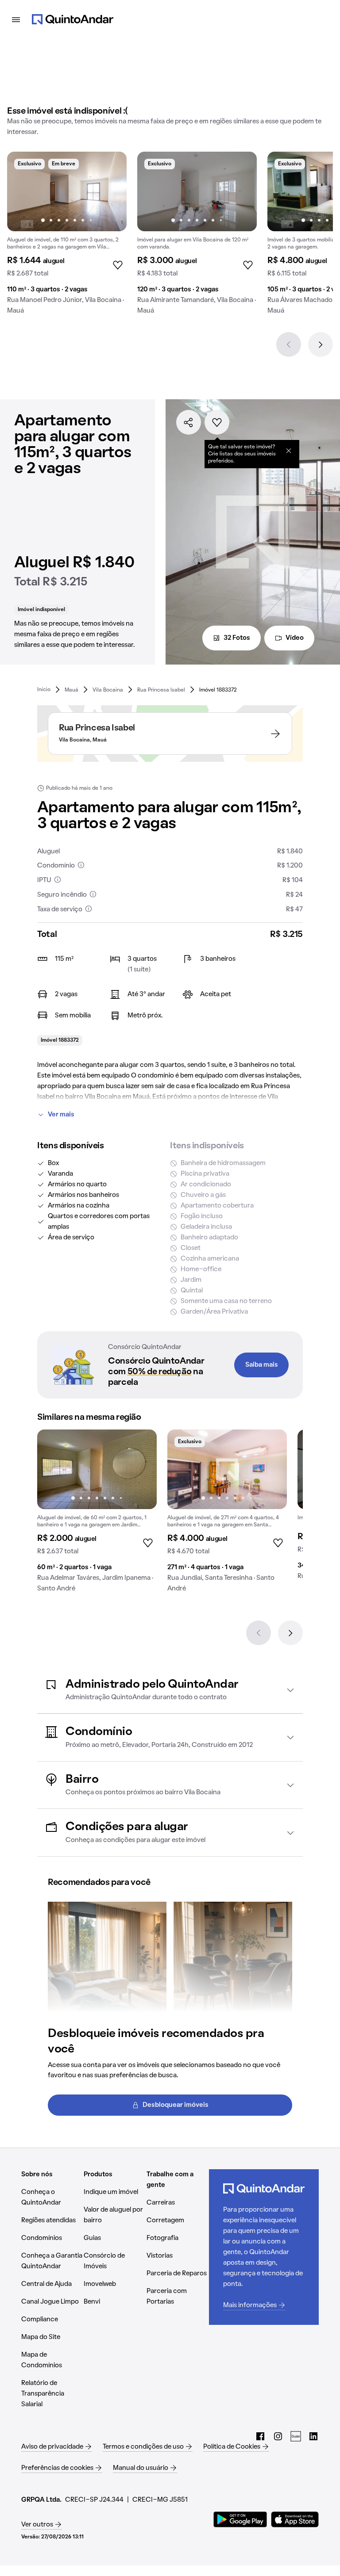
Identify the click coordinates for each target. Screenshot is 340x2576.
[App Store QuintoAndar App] (295, 2519)
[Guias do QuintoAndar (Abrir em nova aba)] (296, 2436)
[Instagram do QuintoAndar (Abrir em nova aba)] (278, 2436)
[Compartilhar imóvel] (189, 422)
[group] (67, 237)
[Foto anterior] (23, 191)
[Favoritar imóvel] (217, 422)
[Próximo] (321, 344)
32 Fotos (237, 638)
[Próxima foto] (111, 191)
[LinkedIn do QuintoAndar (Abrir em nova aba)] (313, 2436)
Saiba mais (262, 1365)
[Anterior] (289, 344)
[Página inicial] (73, 19)
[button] (170, 1690)
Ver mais (61, 1115)
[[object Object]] (289, 451)
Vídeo (295, 638)
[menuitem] (44, 690)
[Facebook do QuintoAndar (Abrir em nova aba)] (260, 2436)
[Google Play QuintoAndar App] (240, 2519)
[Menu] (16, 19)
